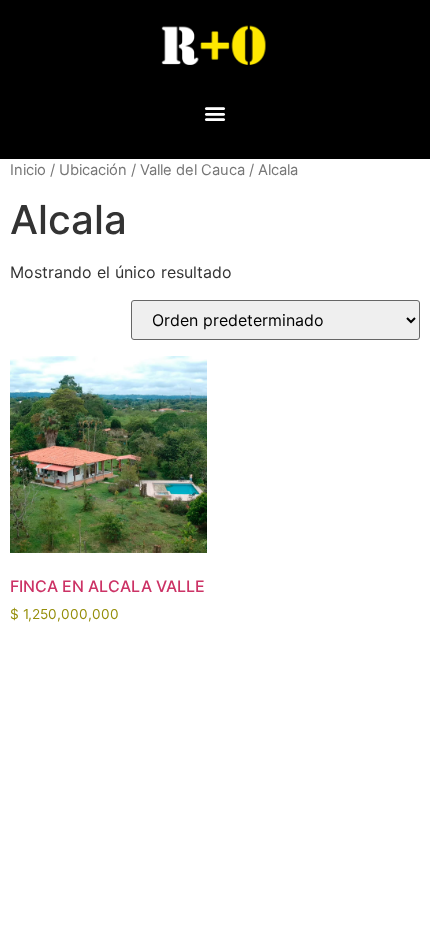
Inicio (28, 170)
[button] (215, 112)
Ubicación (93, 170)
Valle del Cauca (192, 170)
